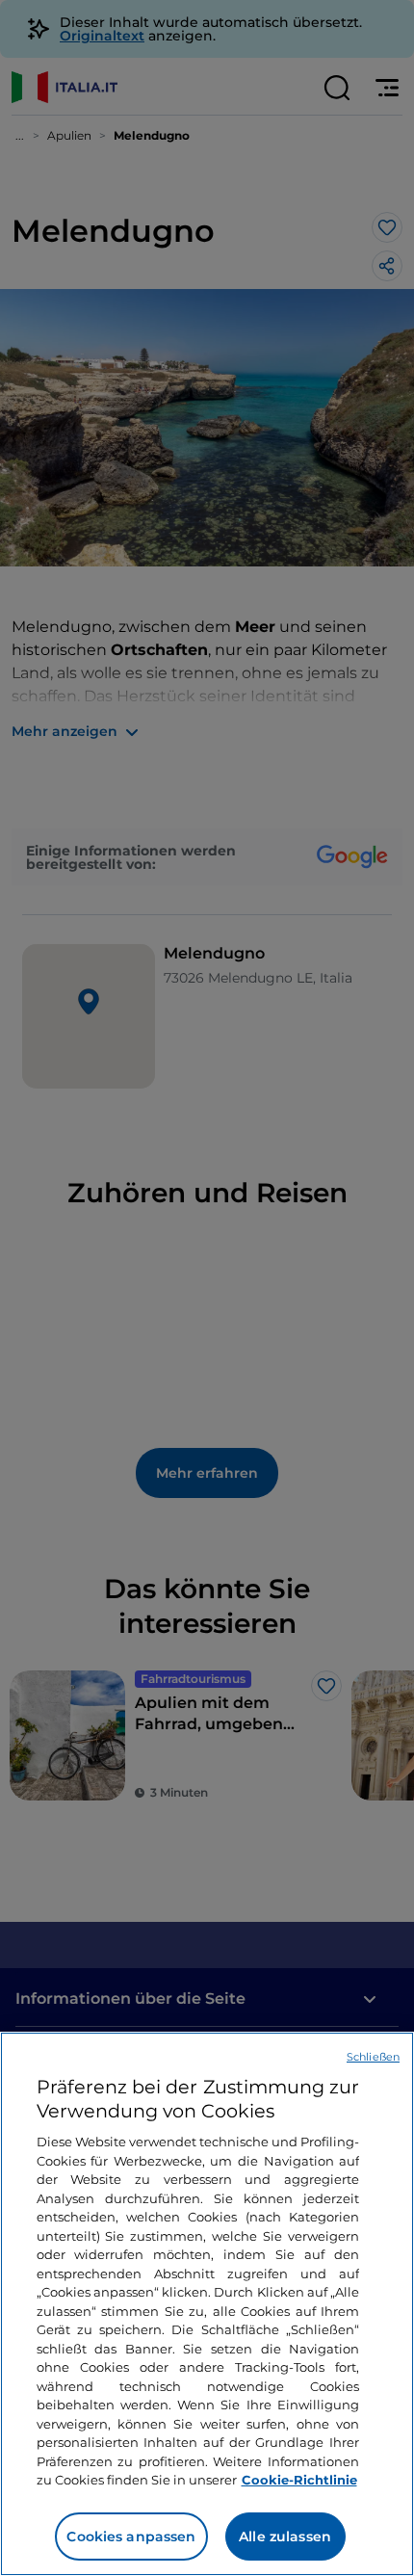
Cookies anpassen (131, 2537)
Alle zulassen (285, 2537)
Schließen (373, 2057)
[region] (207, 2304)
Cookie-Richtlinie (299, 2480)
